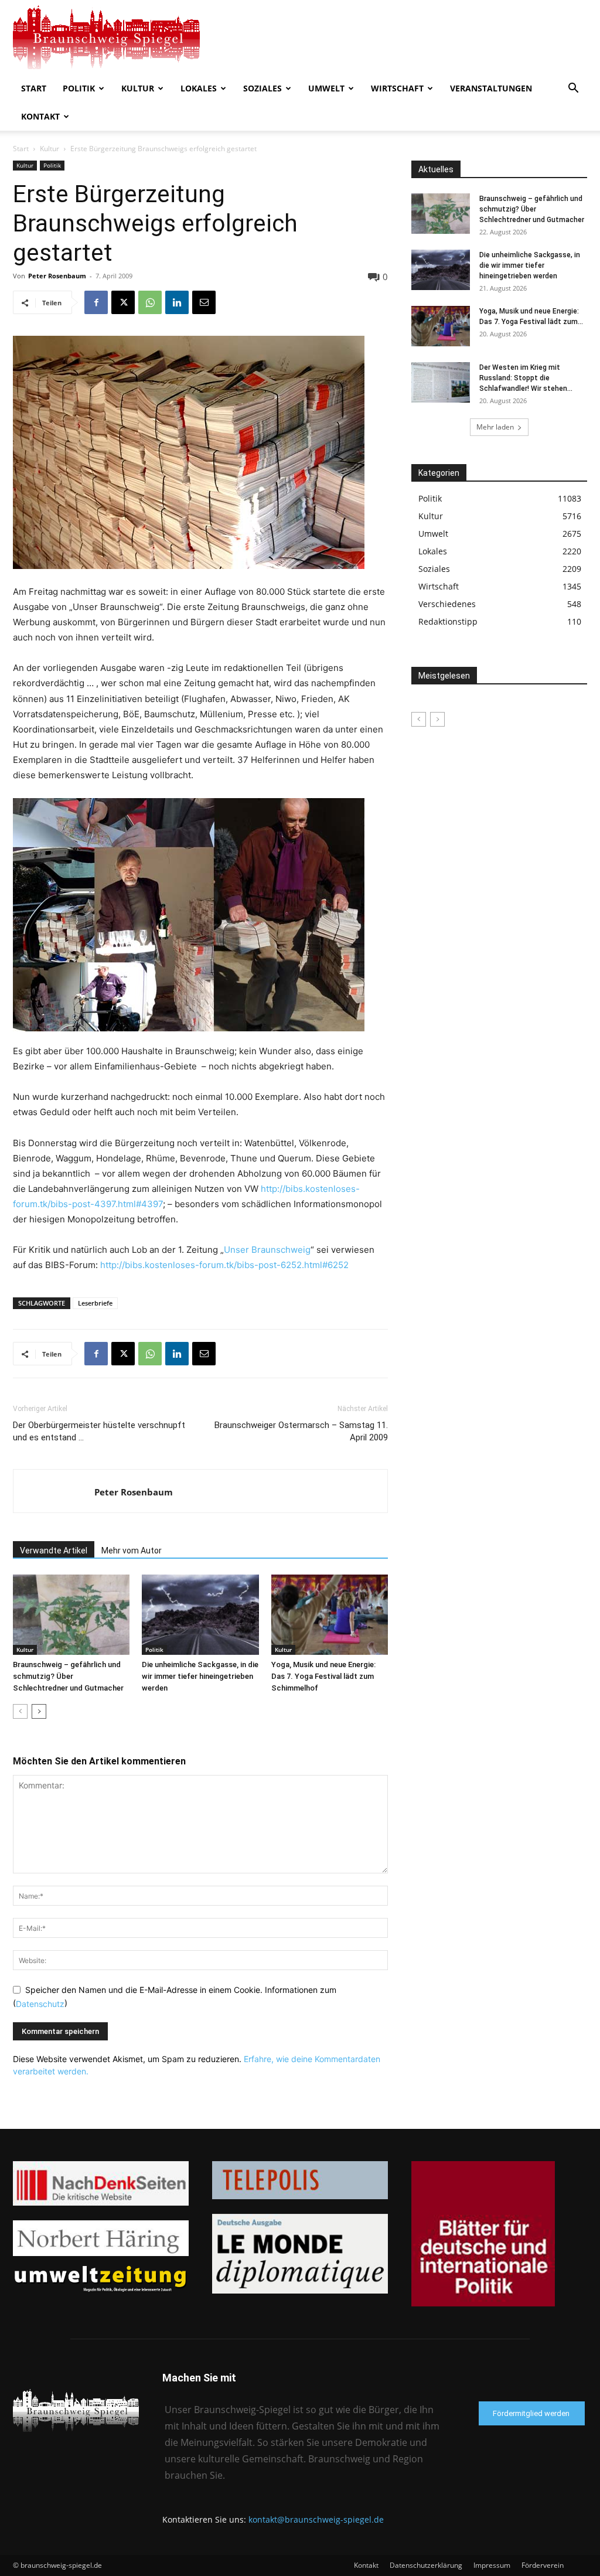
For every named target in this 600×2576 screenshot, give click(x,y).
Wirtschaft (397, 88)
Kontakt (40, 116)
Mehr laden (495, 427)
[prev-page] (20, 1711)
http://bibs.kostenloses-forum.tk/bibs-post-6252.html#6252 (224, 1265)
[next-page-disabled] (437, 719)
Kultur (138, 88)
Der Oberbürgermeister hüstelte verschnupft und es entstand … (99, 1431)
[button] (573, 89)
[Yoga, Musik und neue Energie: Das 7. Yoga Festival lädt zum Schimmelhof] (330, 1615)
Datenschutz (40, 2004)
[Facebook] (96, 302)
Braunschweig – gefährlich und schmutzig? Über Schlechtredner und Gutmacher (68, 1676)
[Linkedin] (177, 302)
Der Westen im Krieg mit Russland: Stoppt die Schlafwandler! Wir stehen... (526, 378)
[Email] (204, 302)
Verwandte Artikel (54, 1551)
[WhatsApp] (150, 302)
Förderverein (543, 2565)
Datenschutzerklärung (426, 2565)
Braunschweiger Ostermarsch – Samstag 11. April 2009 (301, 1431)
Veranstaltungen (491, 88)
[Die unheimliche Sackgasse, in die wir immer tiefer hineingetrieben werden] (200, 1615)
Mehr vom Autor (132, 1551)
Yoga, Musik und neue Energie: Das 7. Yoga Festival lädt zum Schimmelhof (323, 1676)
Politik (79, 88)
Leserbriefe (95, 1303)
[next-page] (39, 1711)
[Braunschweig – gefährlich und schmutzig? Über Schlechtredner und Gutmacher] (71, 1615)
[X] (123, 302)
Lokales (199, 88)
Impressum (492, 2565)
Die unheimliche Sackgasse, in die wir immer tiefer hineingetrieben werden (200, 1676)
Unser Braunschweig (267, 1250)
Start (34, 88)
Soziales (262, 88)
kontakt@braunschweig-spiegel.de (316, 2519)
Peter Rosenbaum (57, 276)
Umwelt (326, 88)
